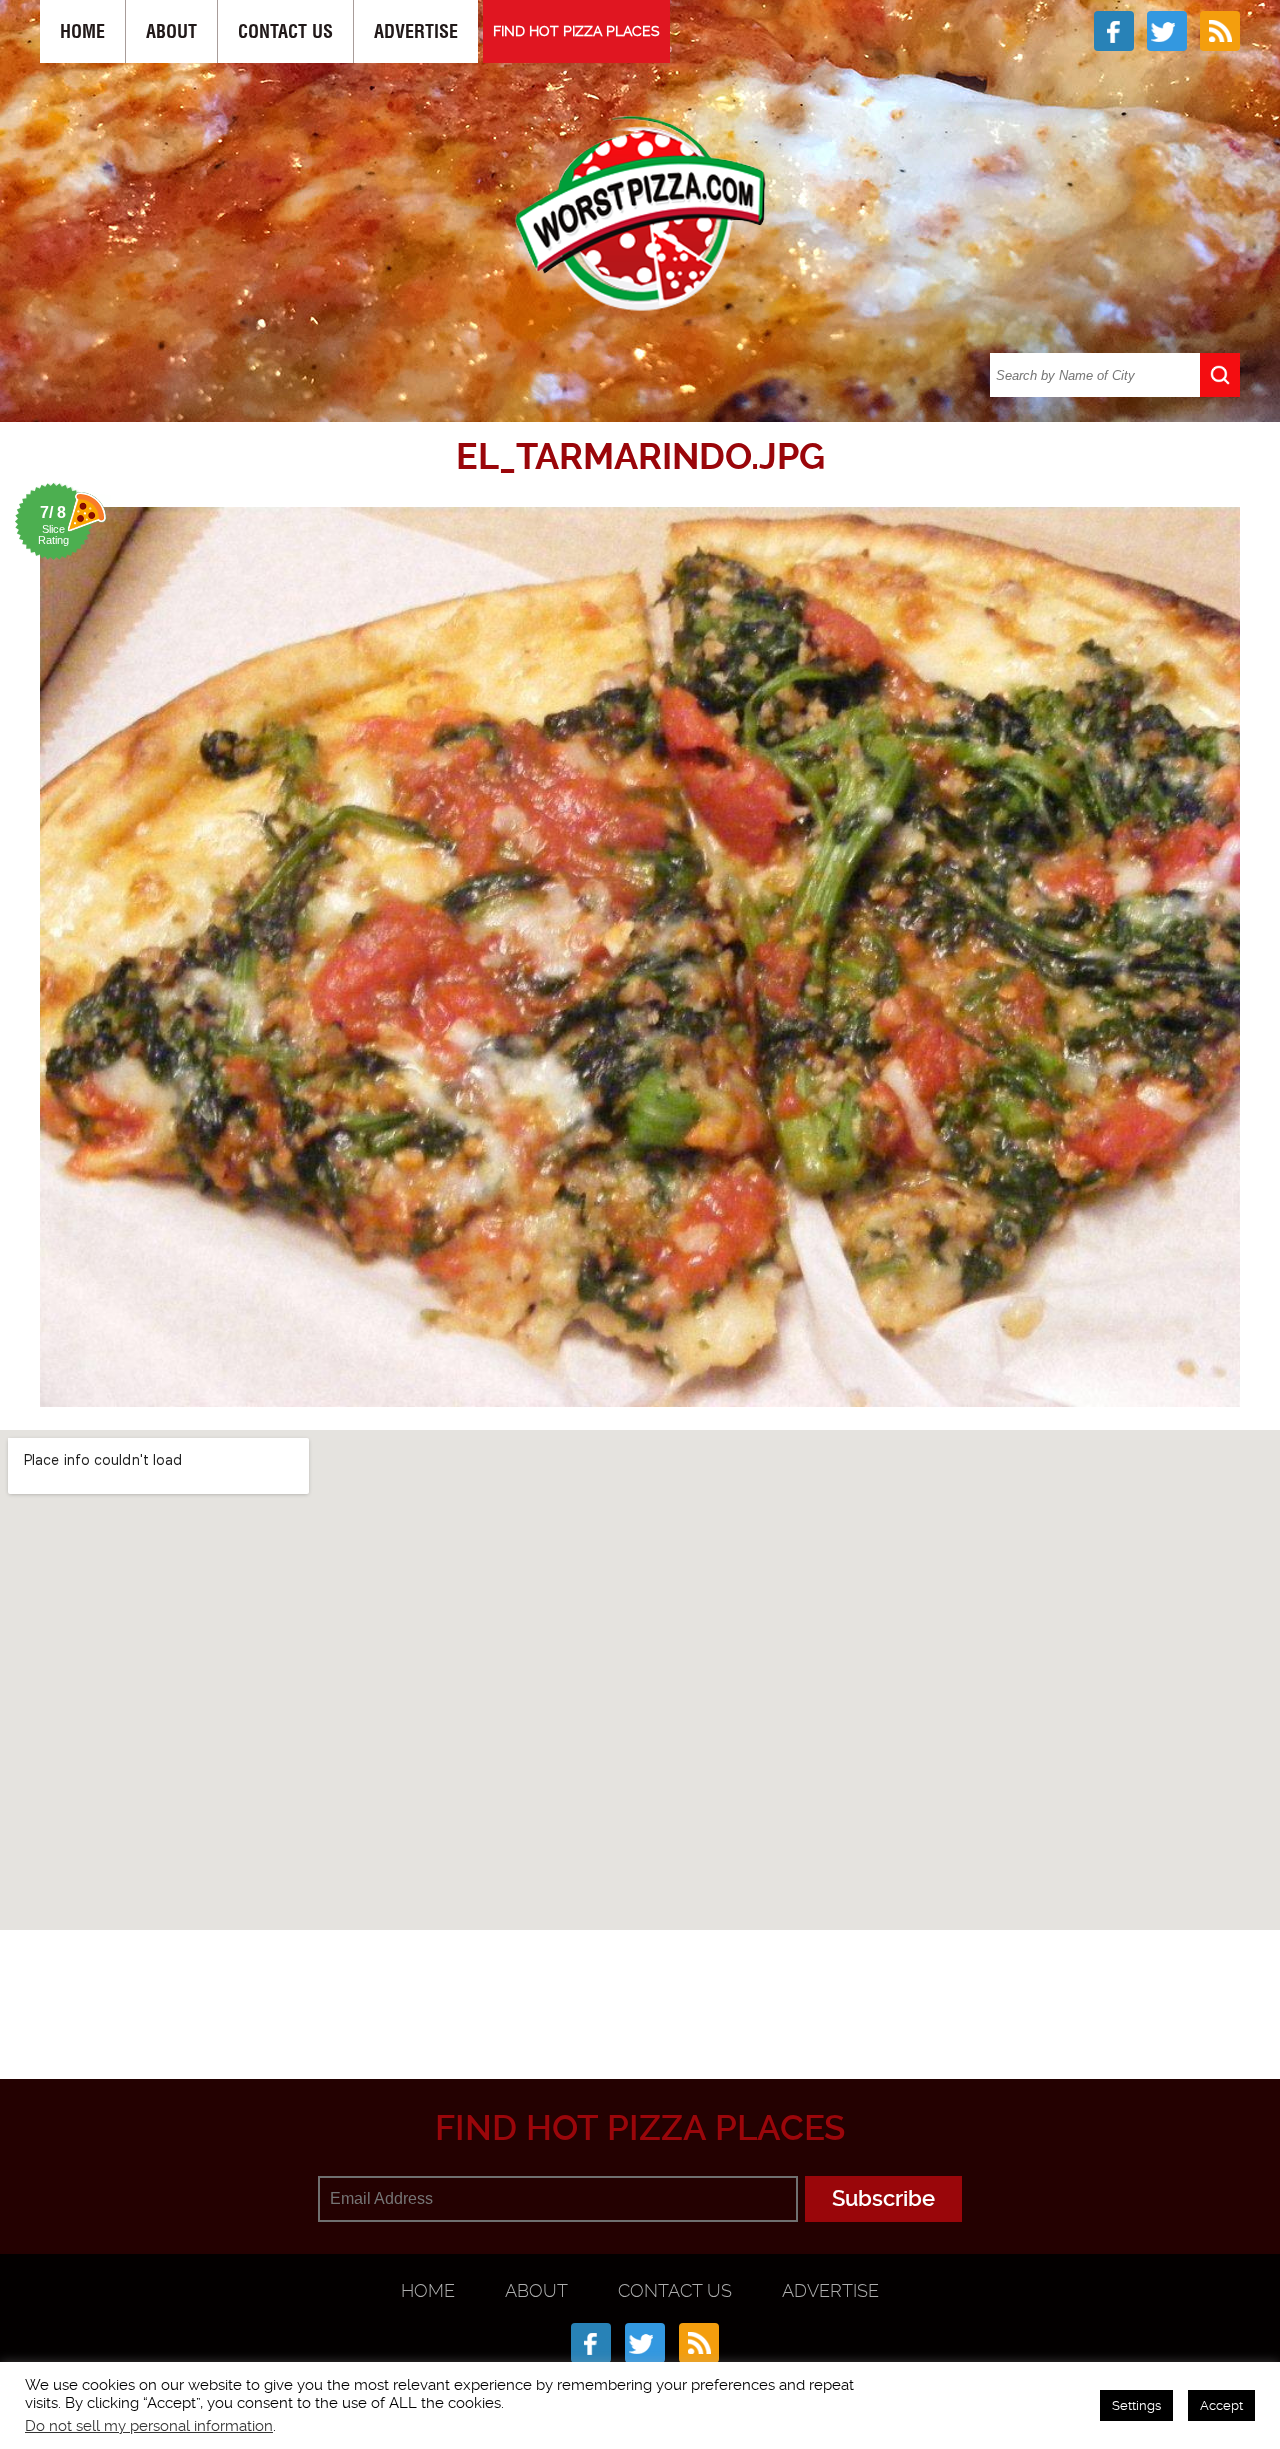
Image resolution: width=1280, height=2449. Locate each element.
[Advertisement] (640, 1981)
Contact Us (285, 31)
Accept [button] (1221, 2405)
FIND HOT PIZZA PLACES (576, 31)
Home (82, 31)
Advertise (416, 31)
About (171, 31)
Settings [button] (1136, 2405)
